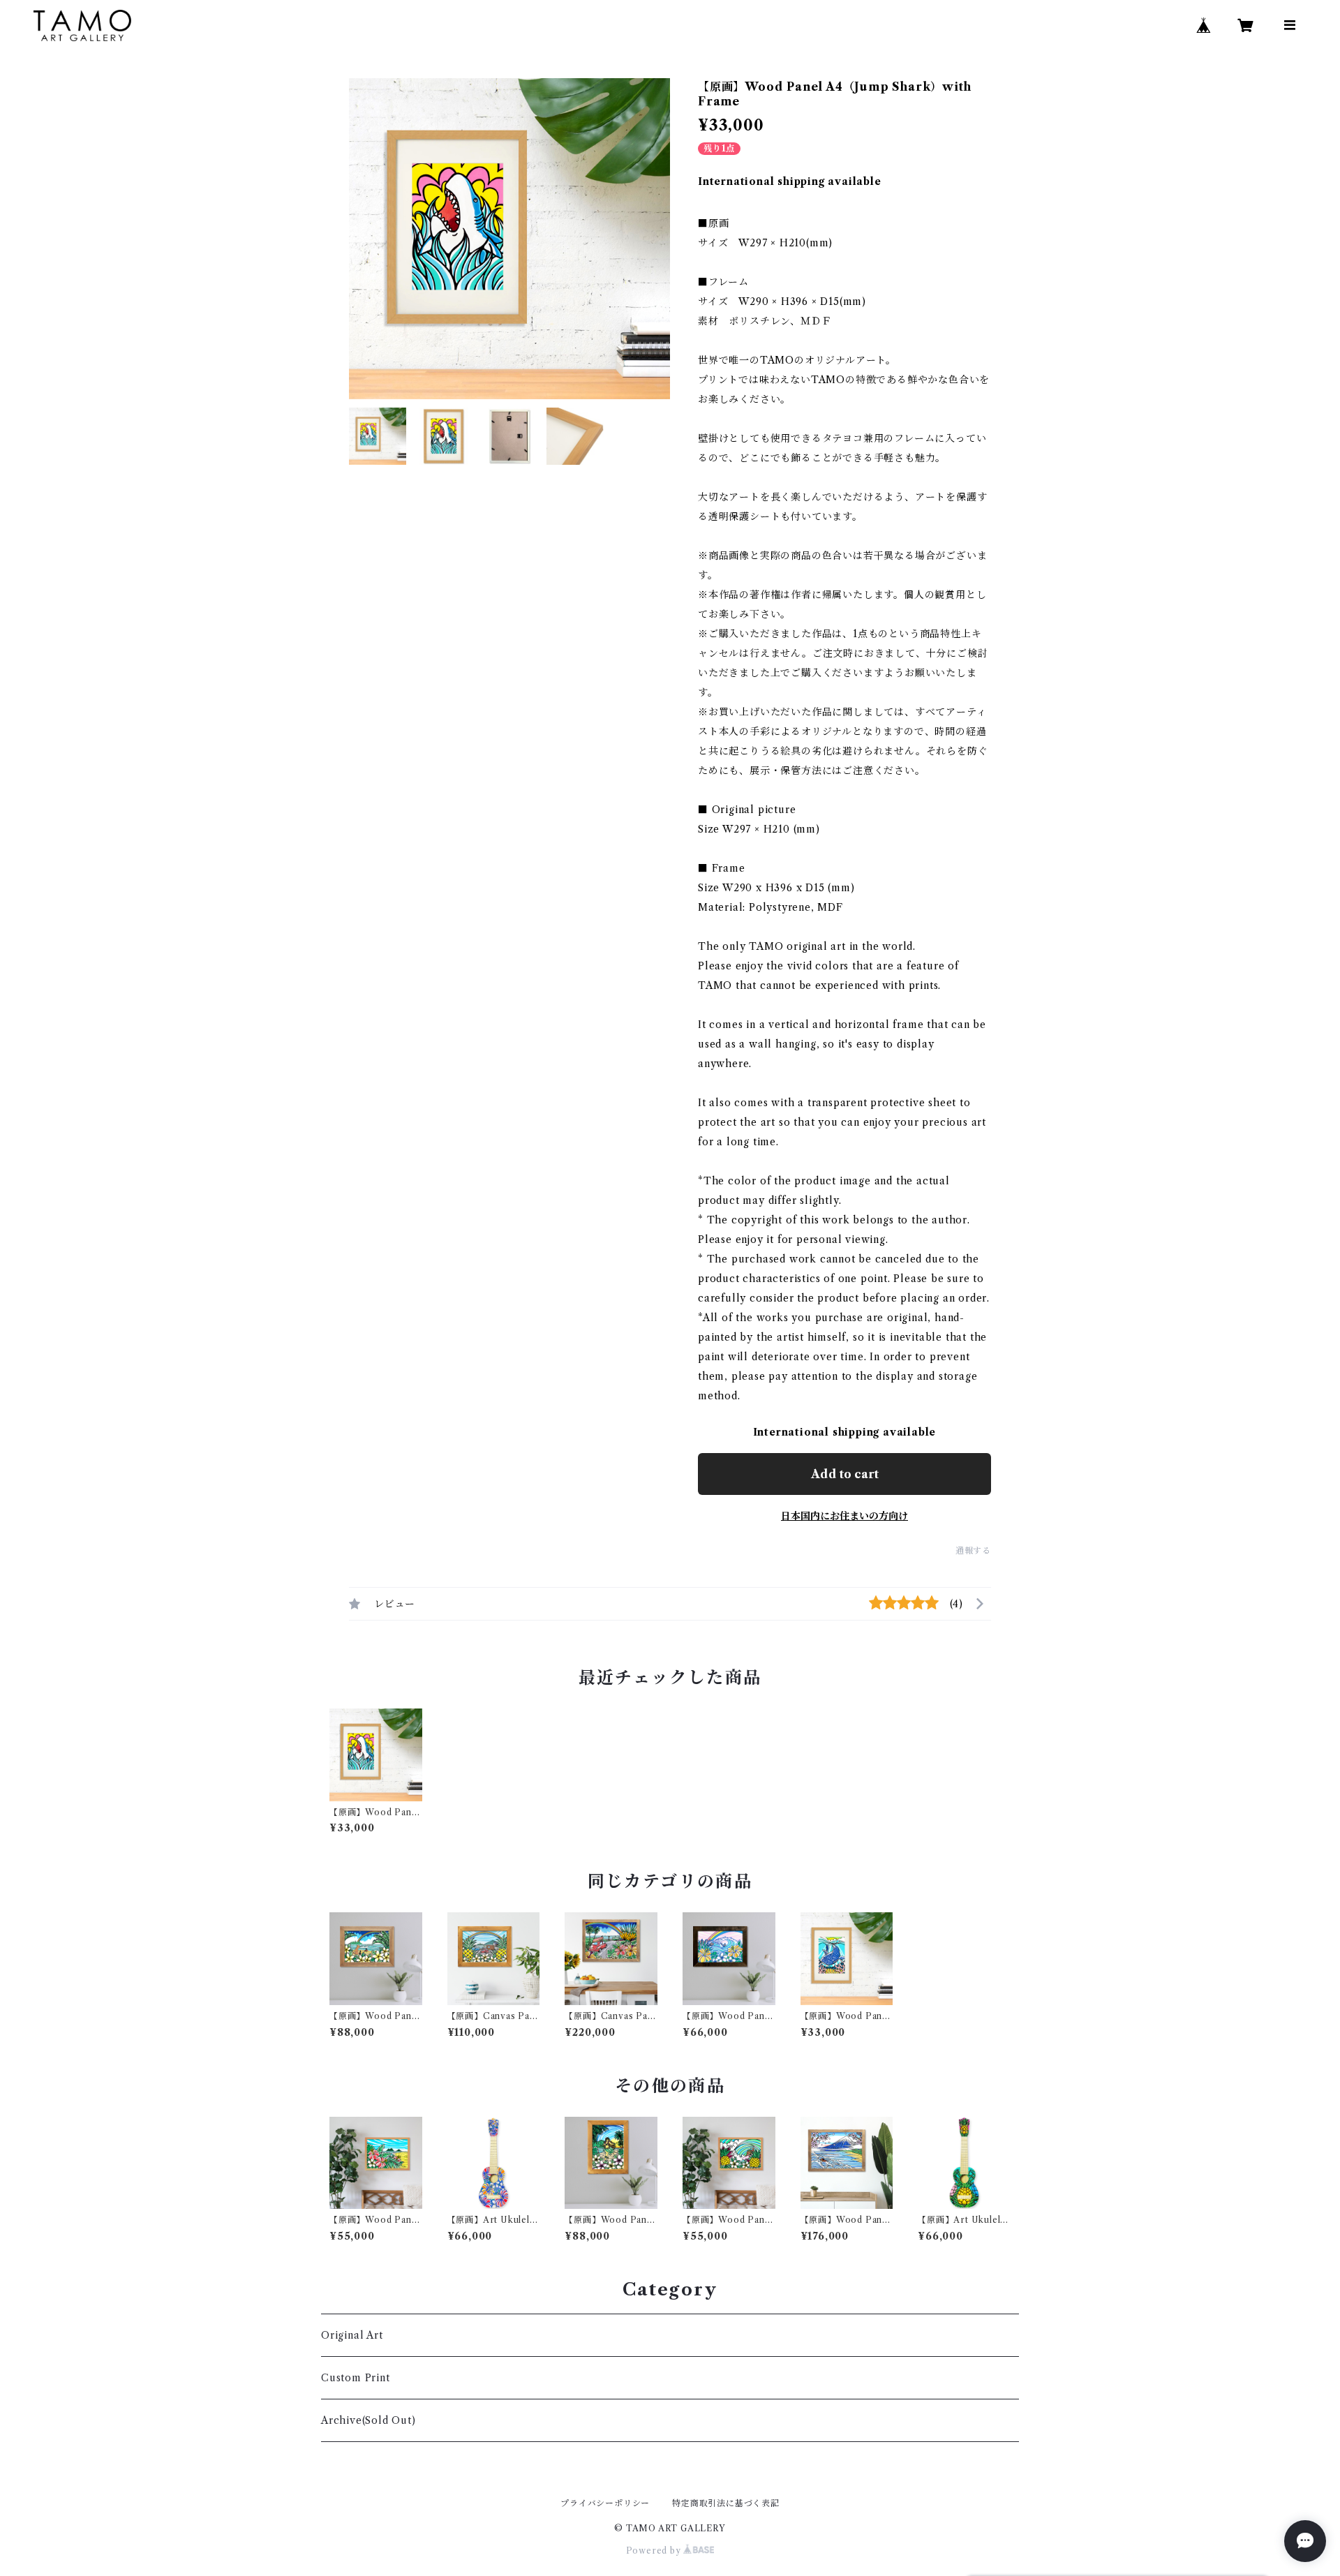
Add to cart (845, 1474)
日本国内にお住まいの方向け (844, 1516)
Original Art (352, 2335)
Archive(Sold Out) (368, 2420)
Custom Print (356, 2378)
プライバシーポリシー (605, 2503)
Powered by (655, 2551)
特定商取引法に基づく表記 (726, 2503)
